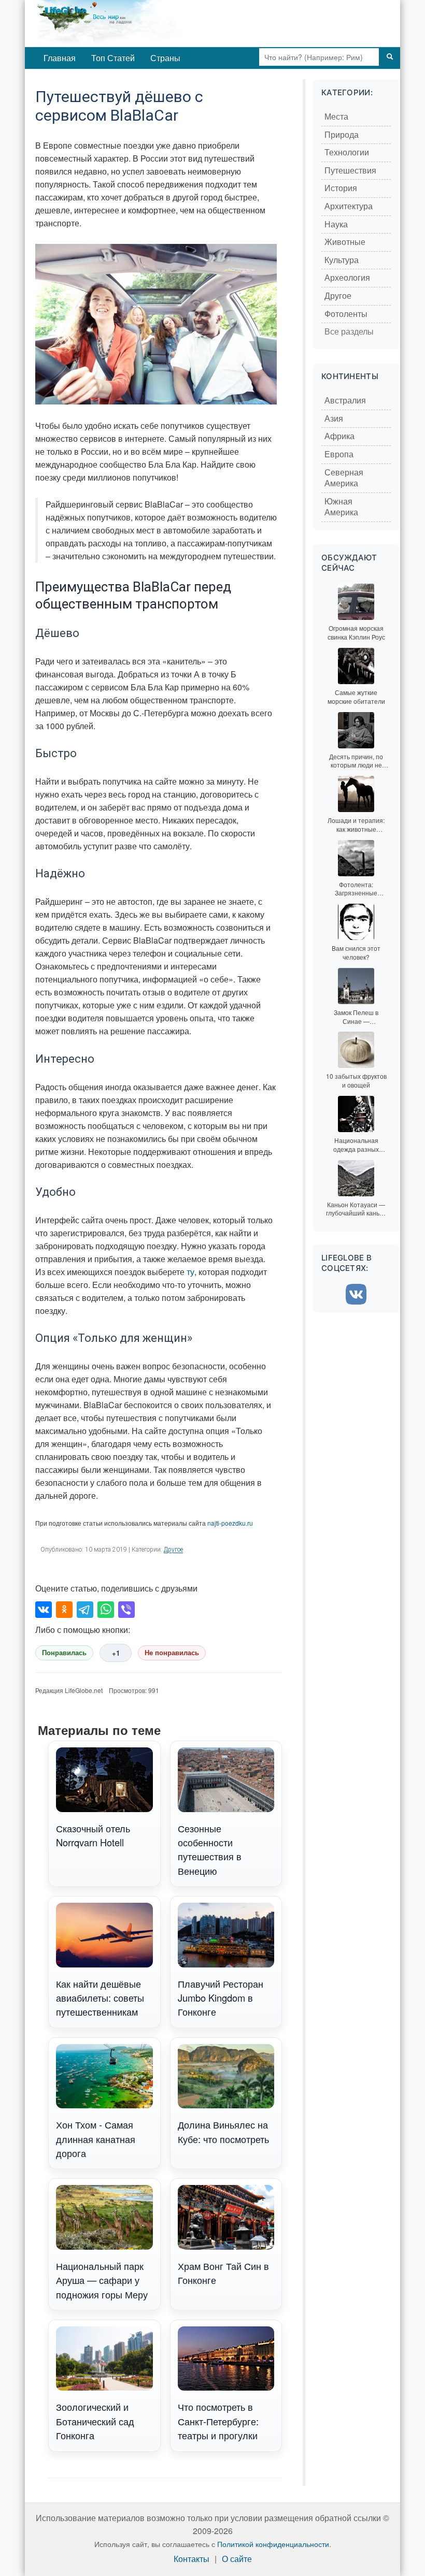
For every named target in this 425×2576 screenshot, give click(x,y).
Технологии (347, 153)
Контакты (192, 2559)
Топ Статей (113, 58)
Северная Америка (344, 478)
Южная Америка (341, 507)
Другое (173, 1550)
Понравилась (64, 1653)
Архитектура (349, 206)
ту (190, 1272)
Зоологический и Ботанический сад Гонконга (95, 2421)
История (341, 188)
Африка (339, 436)
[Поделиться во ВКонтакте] (44, 1610)
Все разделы (349, 332)
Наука (336, 225)
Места (336, 117)
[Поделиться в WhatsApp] (106, 1610)
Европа (339, 454)
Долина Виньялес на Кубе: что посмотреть (223, 2131)
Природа (342, 135)
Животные (345, 242)
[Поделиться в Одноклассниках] (64, 1610)
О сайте (237, 2559)
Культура (342, 260)
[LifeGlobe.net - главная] (144, 23)
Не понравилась (172, 1653)
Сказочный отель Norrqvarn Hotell (93, 1835)
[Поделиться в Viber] (126, 1610)
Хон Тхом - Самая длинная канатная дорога (96, 2139)
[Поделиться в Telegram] (85, 1610)
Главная (60, 58)
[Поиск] (390, 57)
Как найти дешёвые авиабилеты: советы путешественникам (100, 1998)
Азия (334, 419)
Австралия (345, 401)
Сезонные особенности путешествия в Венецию (210, 1849)
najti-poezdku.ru (230, 1523)
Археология (347, 278)
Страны (165, 58)
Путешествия (350, 171)
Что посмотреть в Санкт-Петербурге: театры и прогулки (218, 2421)
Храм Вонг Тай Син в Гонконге (223, 2273)
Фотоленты (346, 314)
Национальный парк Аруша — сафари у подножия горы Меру (102, 2280)
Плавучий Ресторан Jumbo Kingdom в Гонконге (221, 1998)
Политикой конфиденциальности (273, 2544)
